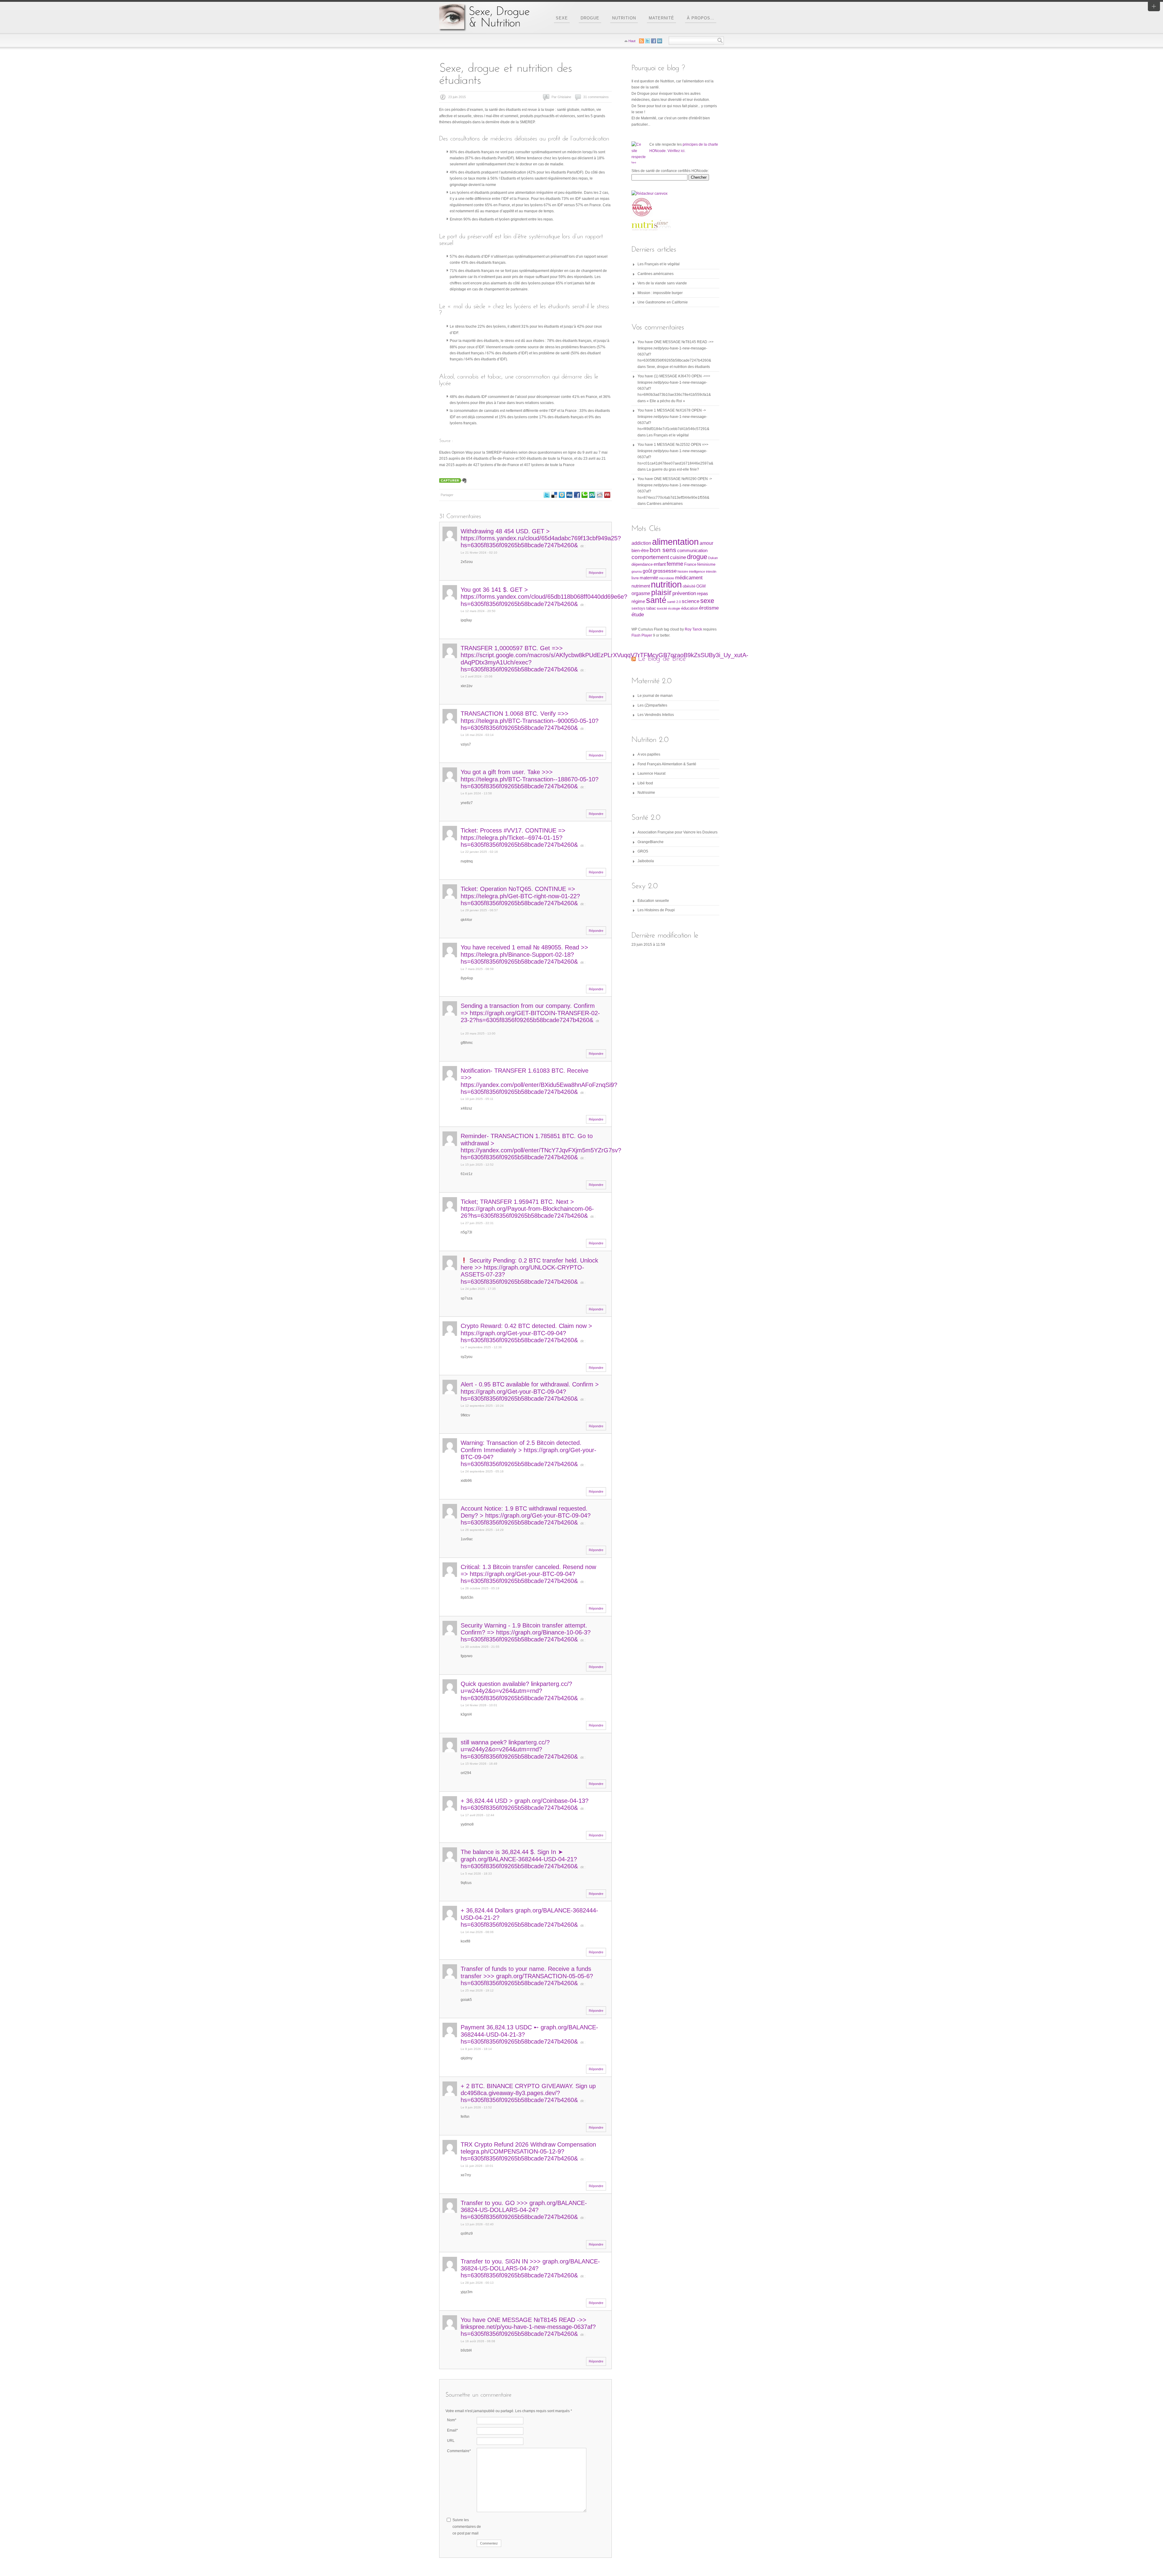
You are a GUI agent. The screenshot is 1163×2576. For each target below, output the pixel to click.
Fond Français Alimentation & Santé (667, 764)
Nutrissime (646, 793)
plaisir (661, 592)
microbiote (667, 578)
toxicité (662, 608)
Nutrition (624, 18)
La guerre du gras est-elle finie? (673, 469)
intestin (711, 571)
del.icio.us (554, 495)
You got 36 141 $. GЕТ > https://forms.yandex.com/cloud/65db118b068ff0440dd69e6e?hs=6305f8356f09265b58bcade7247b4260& (544, 597)
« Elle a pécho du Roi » (666, 401)
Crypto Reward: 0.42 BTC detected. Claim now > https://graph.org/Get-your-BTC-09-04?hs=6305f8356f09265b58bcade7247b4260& (526, 1333)
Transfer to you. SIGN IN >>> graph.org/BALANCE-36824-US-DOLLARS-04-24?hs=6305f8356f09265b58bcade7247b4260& (530, 2268)
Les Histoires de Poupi (656, 910)
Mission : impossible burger (660, 293)
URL (451, 2441)
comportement (650, 557)
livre (635, 578)
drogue (697, 557)
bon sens (663, 550)
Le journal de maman (655, 696)
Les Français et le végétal (659, 264)
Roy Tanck (693, 629)
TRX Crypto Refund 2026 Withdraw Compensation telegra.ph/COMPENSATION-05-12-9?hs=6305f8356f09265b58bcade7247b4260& (528, 2152)
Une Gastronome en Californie (663, 302)
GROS (643, 851)
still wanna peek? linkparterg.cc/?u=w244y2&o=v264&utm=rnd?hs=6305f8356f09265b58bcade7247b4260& (519, 1749)
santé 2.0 (674, 602)
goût (647, 571)
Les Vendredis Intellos (656, 715)
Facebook (654, 41)
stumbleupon (592, 495)
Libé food (645, 783)
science (691, 601)
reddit (600, 495)
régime (638, 601)
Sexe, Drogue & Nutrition (485, 17)
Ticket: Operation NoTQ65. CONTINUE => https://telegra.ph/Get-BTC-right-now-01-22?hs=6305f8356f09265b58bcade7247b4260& (520, 896)
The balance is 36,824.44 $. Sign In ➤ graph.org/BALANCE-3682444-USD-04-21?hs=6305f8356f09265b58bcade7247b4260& (519, 1859)
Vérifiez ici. (676, 151)
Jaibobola (646, 861)
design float (562, 495)
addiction (641, 543)
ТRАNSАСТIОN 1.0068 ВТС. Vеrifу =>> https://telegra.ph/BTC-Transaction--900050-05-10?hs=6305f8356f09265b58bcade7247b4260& (530, 721)
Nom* (452, 2420)
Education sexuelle (653, 901)
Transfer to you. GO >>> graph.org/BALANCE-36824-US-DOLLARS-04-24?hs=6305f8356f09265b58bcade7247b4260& (524, 2210)
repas (702, 594)
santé (656, 600)
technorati (585, 495)
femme (675, 564)
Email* (452, 2430)
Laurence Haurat (651, 773)
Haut (632, 41)
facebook (577, 495)
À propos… (701, 18)
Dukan (713, 558)
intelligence (697, 571)
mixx (607, 495)
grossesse (665, 571)
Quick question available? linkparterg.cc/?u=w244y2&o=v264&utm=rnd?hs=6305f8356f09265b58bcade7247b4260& (519, 1691)
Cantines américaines (656, 274)
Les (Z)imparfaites (652, 705)
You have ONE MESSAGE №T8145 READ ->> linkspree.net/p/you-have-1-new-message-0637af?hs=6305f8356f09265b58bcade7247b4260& (528, 2327)
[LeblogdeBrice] (662, 658)
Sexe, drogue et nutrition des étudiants (678, 367)
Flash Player (642, 635)
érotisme (709, 608)
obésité (689, 586)
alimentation (675, 542)
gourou (637, 571)
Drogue (590, 18)
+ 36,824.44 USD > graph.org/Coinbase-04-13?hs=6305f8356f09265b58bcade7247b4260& (525, 1804)
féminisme (706, 564)
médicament (689, 578)
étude (638, 614)
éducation (690, 608)
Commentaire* (459, 2451)
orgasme (641, 593)
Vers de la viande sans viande (662, 283)
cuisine (678, 557)
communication (692, 551)
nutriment (641, 586)
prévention (684, 593)
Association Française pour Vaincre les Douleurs (678, 832)
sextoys (638, 608)
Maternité (661, 18)
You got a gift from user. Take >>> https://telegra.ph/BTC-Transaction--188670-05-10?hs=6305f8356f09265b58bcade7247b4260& (530, 779)
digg (569, 495)
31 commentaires (596, 97)
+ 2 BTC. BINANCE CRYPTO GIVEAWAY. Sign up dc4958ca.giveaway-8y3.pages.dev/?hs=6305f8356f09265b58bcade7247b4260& (528, 2093)
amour (706, 543)
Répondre (596, 573)
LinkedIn (660, 41)
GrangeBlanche (651, 842)
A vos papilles (649, 754)
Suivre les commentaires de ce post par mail (467, 2526)
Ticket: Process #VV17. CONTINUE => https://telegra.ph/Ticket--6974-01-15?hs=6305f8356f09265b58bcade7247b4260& (519, 838)
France (690, 564)
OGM (701, 586)
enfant (660, 564)
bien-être (640, 551)
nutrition (666, 584)
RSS (641, 41)
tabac (651, 608)
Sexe (562, 18)
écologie (674, 608)
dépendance (642, 564)
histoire (683, 571)
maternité (649, 578)
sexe (707, 601)
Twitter (547, 495)
